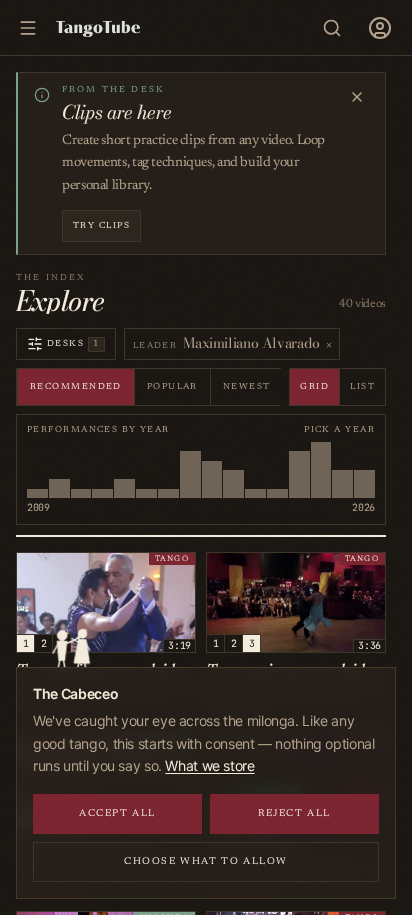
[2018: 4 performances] (212, 470)
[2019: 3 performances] (233, 470)
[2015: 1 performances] (146, 470)
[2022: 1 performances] (277, 470)
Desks (73, 343)
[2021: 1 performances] (255, 470)
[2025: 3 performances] (342, 470)
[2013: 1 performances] (102, 470)
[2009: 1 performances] (37, 470)
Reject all (294, 814)
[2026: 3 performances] (364, 470)
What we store (209, 765)
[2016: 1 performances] (168, 470)
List (362, 386)
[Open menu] (380, 28)
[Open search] (332, 28)
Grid (314, 386)
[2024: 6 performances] (321, 470)
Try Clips (101, 225)
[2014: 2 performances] (124, 470)
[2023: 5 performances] (299, 470)
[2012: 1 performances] (81, 470)
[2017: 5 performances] (190, 470)
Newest (247, 386)
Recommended (76, 386)
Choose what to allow (206, 862)
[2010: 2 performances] (59, 470)
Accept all (117, 814)
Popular (172, 386)
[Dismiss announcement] (357, 97)
